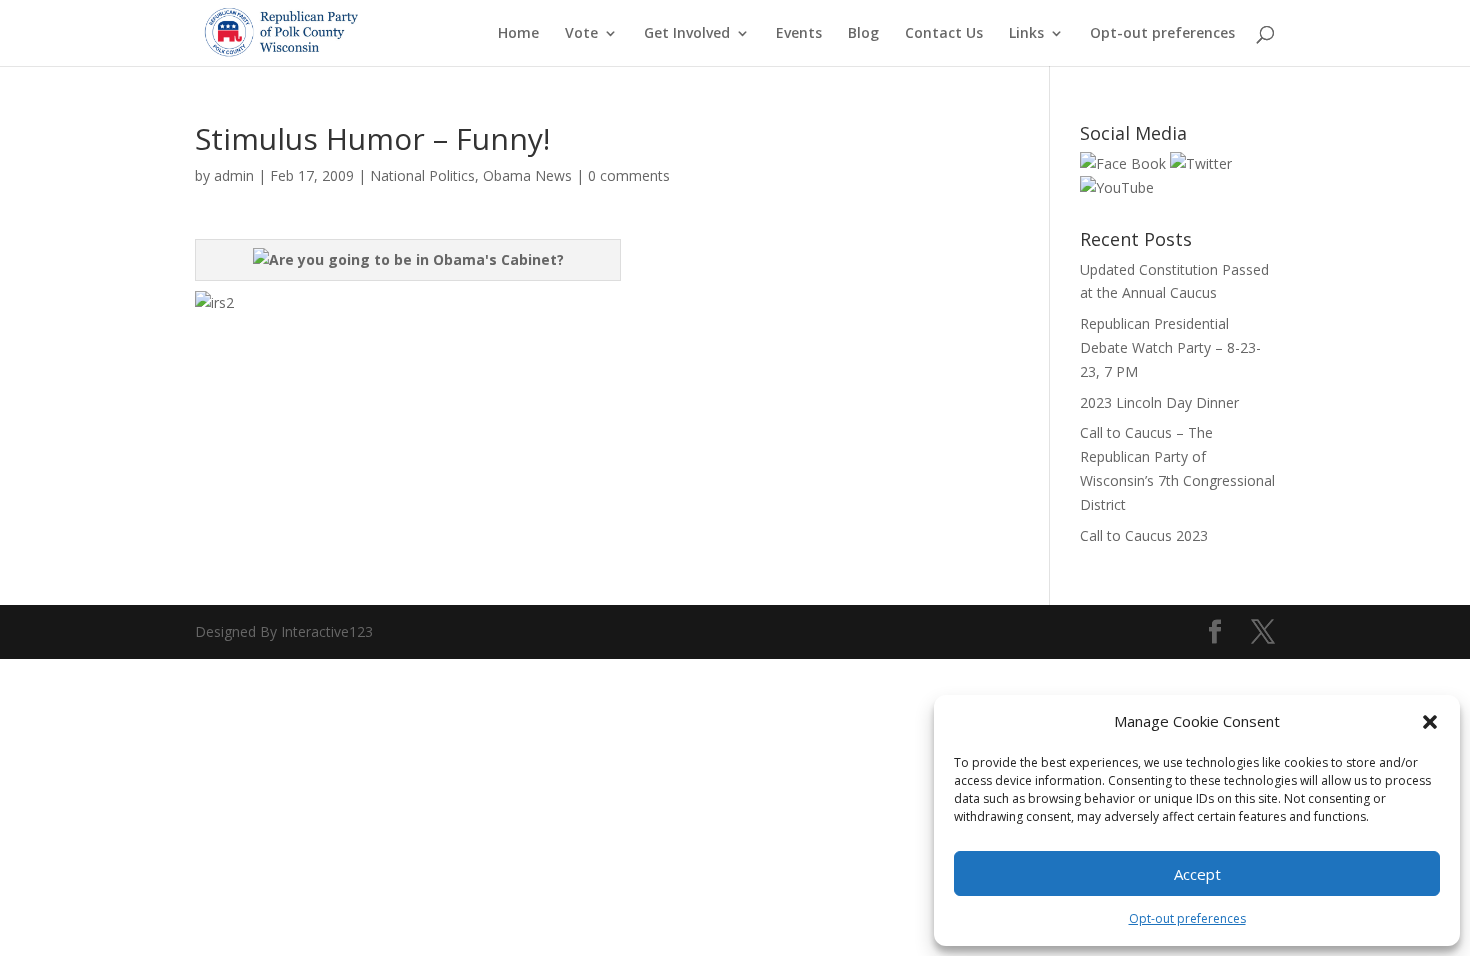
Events (799, 34)
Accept (1197, 874)
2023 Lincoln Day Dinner (1159, 402)
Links (1026, 34)
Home (518, 34)
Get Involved (687, 34)
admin (234, 175)
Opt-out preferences (1187, 918)
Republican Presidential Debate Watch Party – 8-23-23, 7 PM (1170, 347)
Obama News (527, 175)
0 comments (629, 175)
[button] (1430, 722)
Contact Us (944, 34)
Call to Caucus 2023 (1144, 535)
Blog (863, 34)
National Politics (422, 175)
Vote (581, 34)
